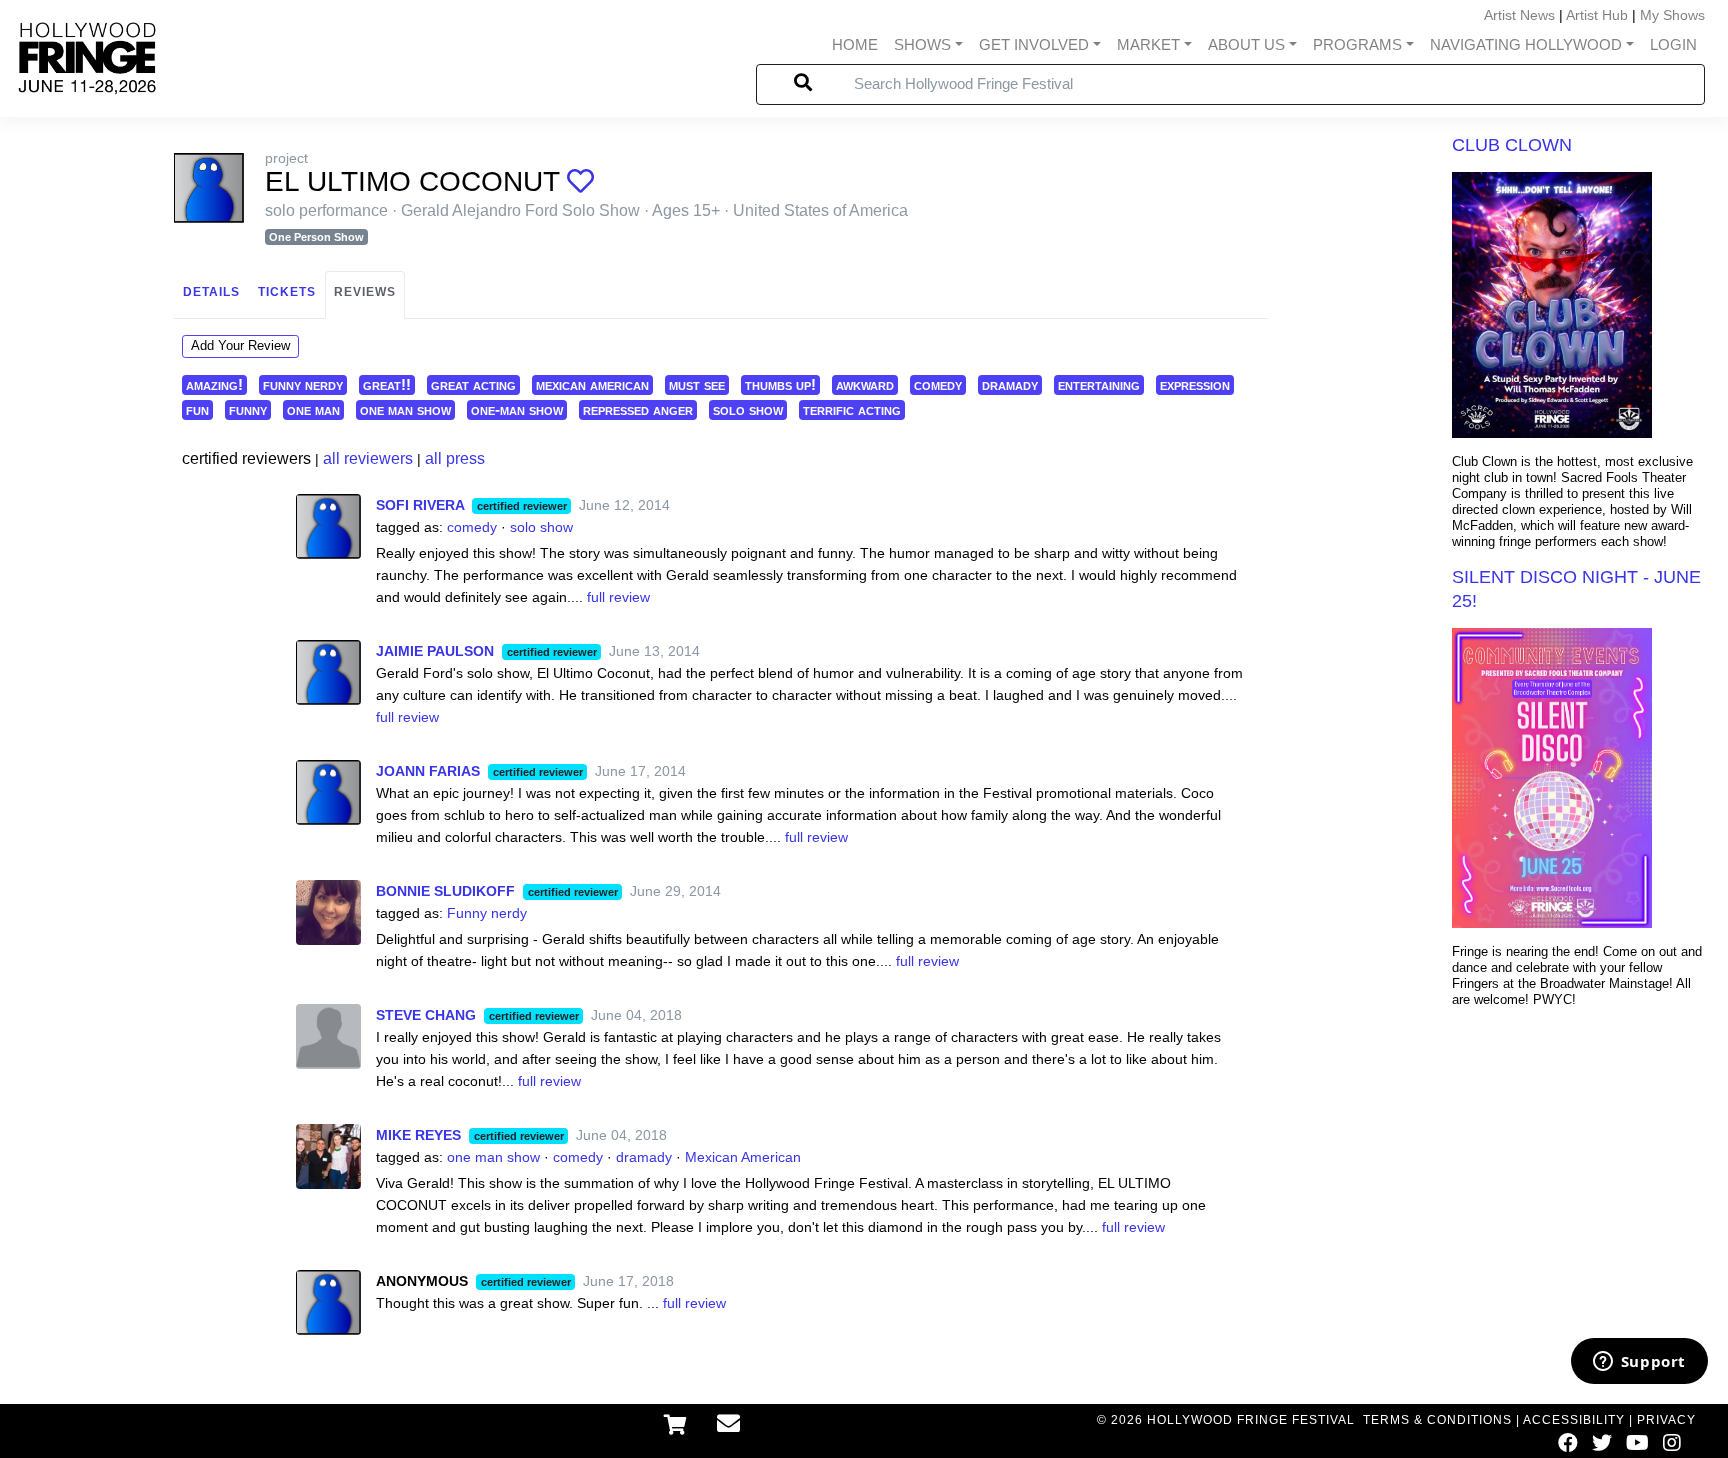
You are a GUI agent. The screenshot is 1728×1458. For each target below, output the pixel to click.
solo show (748, 409)
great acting (473, 384)
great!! (387, 384)
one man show (405, 409)
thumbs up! (780, 384)
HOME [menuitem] (855, 44)
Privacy (1666, 1420)
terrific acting (852, 409)
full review (618, 597)
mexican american (592, 384)
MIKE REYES (418, 1135)
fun (197, 409)
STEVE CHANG (426, 1015)
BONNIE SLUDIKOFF (445, 891)
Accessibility (1574, 1420)
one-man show (517, 409)
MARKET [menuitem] (1148, 44)
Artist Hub (1597, 15)
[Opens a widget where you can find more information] (1639, 1363)
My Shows (1672, 15)
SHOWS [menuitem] (922, 44)
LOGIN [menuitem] (1673, 44)
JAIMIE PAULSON (435, 651)
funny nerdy (303, 384)
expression (1195, 384)
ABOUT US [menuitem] (1246, 44)
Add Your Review (240, 345)
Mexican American (743, 1157)
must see (697, 384)
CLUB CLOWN (1512, 145)
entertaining (1099, 384)
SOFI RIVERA (420, 505)
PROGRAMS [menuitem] (1357, 44)
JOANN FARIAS (428, 771)
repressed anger (638, 409)
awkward (865, 384)
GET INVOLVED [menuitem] (1034, 44)
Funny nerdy (487, 913)
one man (313, 409)
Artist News (1519, 15)
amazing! (214, 384)
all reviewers (368, 458)
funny (248, 409)
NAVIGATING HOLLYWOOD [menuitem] (1526, 44)
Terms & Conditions (1437, 1420)
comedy (938, 384)
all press (455, 458)
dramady (1010, 384)
